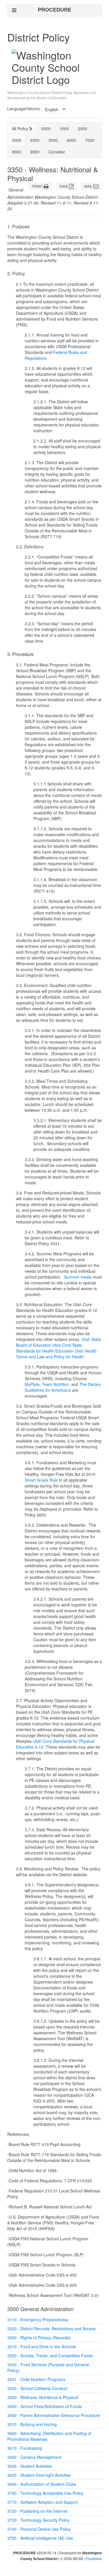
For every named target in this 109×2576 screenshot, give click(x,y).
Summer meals (78, 1277)
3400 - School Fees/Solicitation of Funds (44, 2406)
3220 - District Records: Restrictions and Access (51, 2329)
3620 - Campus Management (34, 2457)
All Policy (21, 129)
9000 (35, 152)
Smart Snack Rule (41, 1480)
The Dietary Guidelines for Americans (63, 1387)
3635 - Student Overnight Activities (39, 2475)
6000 (72, 140)
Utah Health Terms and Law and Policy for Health (56, 1354)
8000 (17, 152)
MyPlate (32, 1384)
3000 (17, 140)
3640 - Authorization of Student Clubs (42, 2484)
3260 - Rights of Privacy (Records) (39, 2338)
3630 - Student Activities (30, 2466)
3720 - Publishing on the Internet (37, 2511)
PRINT (38, 186)
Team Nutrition (55, 1384)
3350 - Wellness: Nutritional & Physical (43, 2397)
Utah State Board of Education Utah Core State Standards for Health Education (58, 1345)
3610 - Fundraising (25, 2448)
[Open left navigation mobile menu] (14, 10)
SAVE (64, 186)
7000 (90, 140)
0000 (46, 129)
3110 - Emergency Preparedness (38, 2320)
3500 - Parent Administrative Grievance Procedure (54, 2415)
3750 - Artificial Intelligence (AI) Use (40, 2538)
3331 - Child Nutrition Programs (36, 2379)
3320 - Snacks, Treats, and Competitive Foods (50, 2356)
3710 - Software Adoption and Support (43, 2502)
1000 (64, 129)
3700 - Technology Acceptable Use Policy (45, 2493)
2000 (83, 129)
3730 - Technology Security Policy (38, 2520)
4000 (35, 140)
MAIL (89, 186)
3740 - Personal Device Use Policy (39, 2529)
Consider (57, 152)
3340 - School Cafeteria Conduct (37, 2388)
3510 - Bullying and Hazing (32, 2424)
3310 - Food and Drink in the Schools (42, 2347)
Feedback (94, 2558)
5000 (53, 140)
